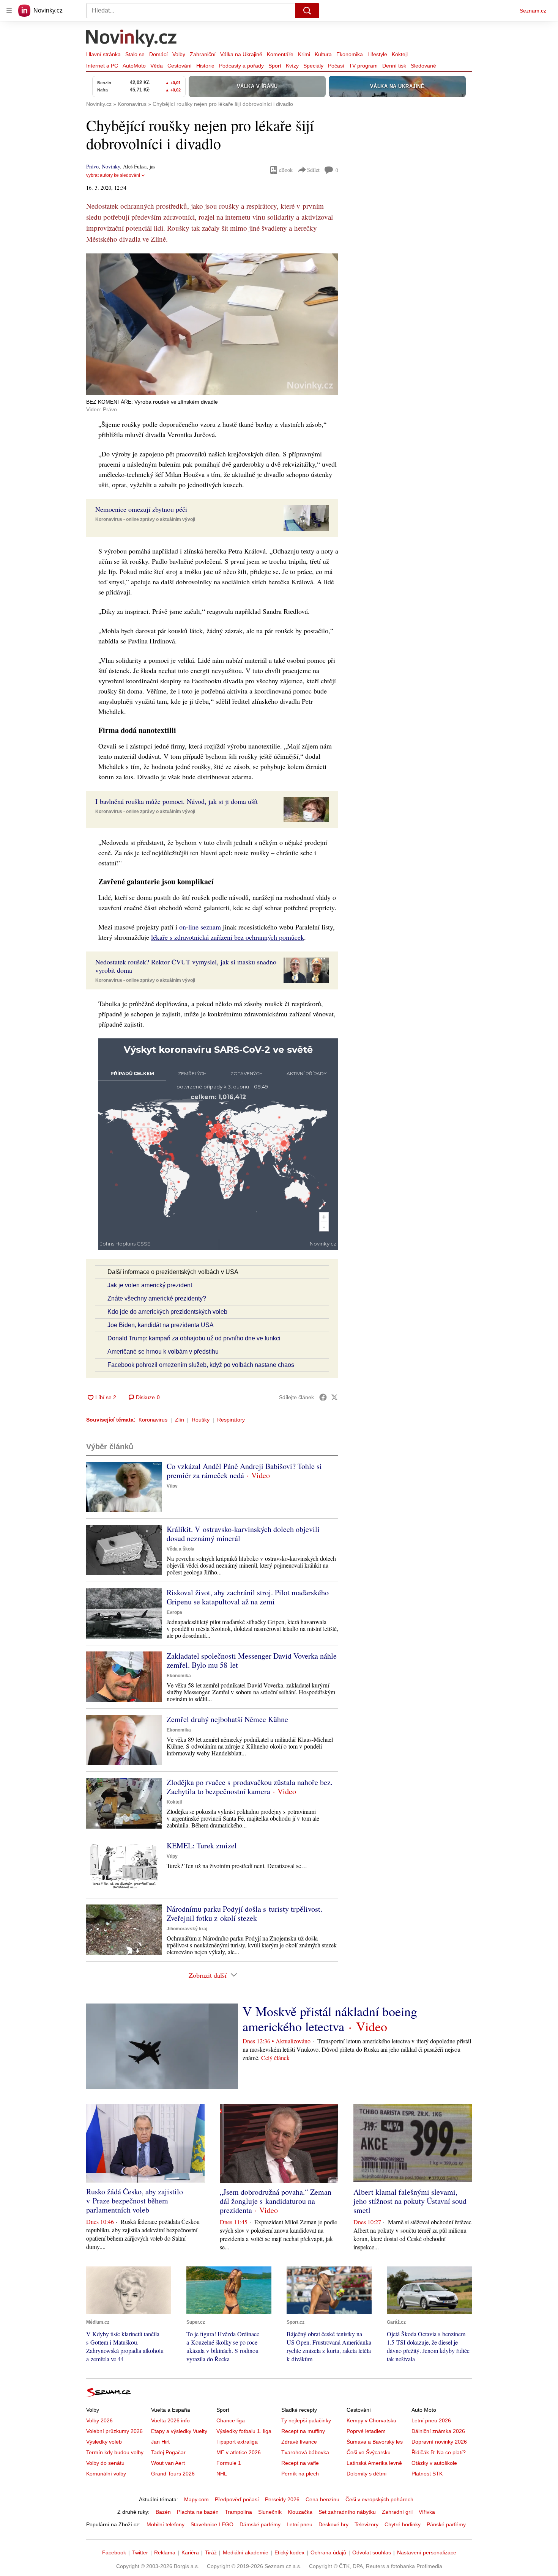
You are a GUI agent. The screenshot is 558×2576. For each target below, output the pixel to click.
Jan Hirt (160, 2442)
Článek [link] (101, 274)
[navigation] (9, 11)
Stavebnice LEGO (212, 2524)
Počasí (336, 66)
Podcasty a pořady (241, 66)
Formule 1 (229, 2463)
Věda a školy (180, 1549)
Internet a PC (102, 66)
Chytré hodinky (403, 2524)
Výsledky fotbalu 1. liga (244, 2431)
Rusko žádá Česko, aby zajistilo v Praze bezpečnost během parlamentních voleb (135, 2201)
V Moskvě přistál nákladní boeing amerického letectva (330, 2019)
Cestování (180, 66)
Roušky (201, 1420)
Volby (179, 54)
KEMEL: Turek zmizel (202, 1846)
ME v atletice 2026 (239, 2452)
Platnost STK (427, 2474)
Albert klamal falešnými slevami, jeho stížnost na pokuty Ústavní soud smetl (410, 2201)
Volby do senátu (105, 2463)
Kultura (323, 54)
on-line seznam (200, 927)
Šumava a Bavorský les (375, 2442)
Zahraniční (203, 54)
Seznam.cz (533, 11)
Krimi (304, 54)
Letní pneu (299, 2524)
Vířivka (427, 2512)
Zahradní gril (397, 2512)
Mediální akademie (246, 2552)
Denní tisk (394, 66)
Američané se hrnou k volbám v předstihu (163, 1352)
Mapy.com (196, 2499)
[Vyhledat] (307, 11)
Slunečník (270, 2512)
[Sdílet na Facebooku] (323, 1397)
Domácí (158, 54)
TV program (363, 66)
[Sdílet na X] (334, 1397)
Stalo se (135, 54)
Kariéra (190, 2552)
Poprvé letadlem (366, 2431)
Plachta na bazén (198, 2512)
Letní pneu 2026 (431, 2420)
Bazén (163, 2512)
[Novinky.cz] (132, 39)
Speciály (313, 66)
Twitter (140, 2552)
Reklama (165, 2552)
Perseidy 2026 (282, 2499)
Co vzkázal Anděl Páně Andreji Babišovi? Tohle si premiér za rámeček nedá (244, 1471)
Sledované (423, 66)
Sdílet (313, 170)
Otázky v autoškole (434, 2463)
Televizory (366, 2524)
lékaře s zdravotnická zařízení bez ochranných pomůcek (228, 937)
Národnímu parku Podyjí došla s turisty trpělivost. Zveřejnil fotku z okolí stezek (244, 1913)
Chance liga (231, 2420)
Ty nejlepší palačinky (306, 2420)
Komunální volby (106, 2474)
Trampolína (238, 2512)
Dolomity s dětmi (366, 2474)
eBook (286, 170)
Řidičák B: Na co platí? (439, 2452)
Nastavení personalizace (427, 2552)
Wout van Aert (168, 2463)
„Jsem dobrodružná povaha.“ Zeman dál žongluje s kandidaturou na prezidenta (276, 2201)
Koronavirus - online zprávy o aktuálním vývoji (145, 519)
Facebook (114, 2552)
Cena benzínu (322, 2499)
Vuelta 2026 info (170, 2420)
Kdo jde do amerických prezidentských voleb (167, 1312)
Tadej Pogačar (168, 2452)
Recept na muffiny (303, 2431)
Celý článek (275, 2058)
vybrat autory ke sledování (113, 175)
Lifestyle (377, 54)
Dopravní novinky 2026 (439, 2442)
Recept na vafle (300, 2463)
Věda (157, 66)
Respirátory (231, 1420)
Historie (205, 66)
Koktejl (400, 54)
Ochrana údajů (328, 2552)
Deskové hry (333, 2524)
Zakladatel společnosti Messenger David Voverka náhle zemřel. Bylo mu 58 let (252, 1660)
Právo (92, 166)
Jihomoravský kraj (187, 1929)
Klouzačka (300, 2512)
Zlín (180, 1420)
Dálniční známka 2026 (438, 2431)
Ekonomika (350, 54)
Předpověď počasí (237, 2499)
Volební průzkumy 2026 (114, 2431)
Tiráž (211, 2552)
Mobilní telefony (166, 2524)
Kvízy (292, 66)
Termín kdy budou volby (115, 2452)
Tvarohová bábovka (305, 2452)
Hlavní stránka (103, 54)
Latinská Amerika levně (374, 2463)
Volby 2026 (99, 2420)
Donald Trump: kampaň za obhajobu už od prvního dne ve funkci (194, 1338)
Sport (275, 66)
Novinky (111, 166)
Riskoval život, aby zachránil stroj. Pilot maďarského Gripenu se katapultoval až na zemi (248, 1597)
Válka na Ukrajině (241, 54)
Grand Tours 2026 (173, 2474)
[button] (212, 324)
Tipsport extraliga (237, 2442)
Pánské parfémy (446, 2524)
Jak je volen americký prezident (150, 1285)
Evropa (174, 1612)
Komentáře (280, 54)
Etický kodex (289, 2552)
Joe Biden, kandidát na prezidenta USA (161, 1325)
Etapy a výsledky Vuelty (179, 2431)
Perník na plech (300, 2474)
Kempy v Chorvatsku (371, 2420)
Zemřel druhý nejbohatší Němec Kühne (227, 1719)
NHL (222, 2474)
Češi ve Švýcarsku (369, 2452)
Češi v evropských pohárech (379, 2499)
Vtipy (172, 1486)
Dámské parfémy (260, 2524)
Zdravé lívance (299, 2442)
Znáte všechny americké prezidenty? (157, 1298)
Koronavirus (153, 1420)
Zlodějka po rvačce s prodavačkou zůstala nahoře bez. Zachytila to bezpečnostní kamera (250, 1787)
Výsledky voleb (104, 2442)
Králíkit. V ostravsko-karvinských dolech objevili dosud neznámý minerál (243, 1534)
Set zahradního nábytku (347, 2512)
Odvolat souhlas (372, 2552)
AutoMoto (134, 66)
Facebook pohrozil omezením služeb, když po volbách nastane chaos (201, 1365)
